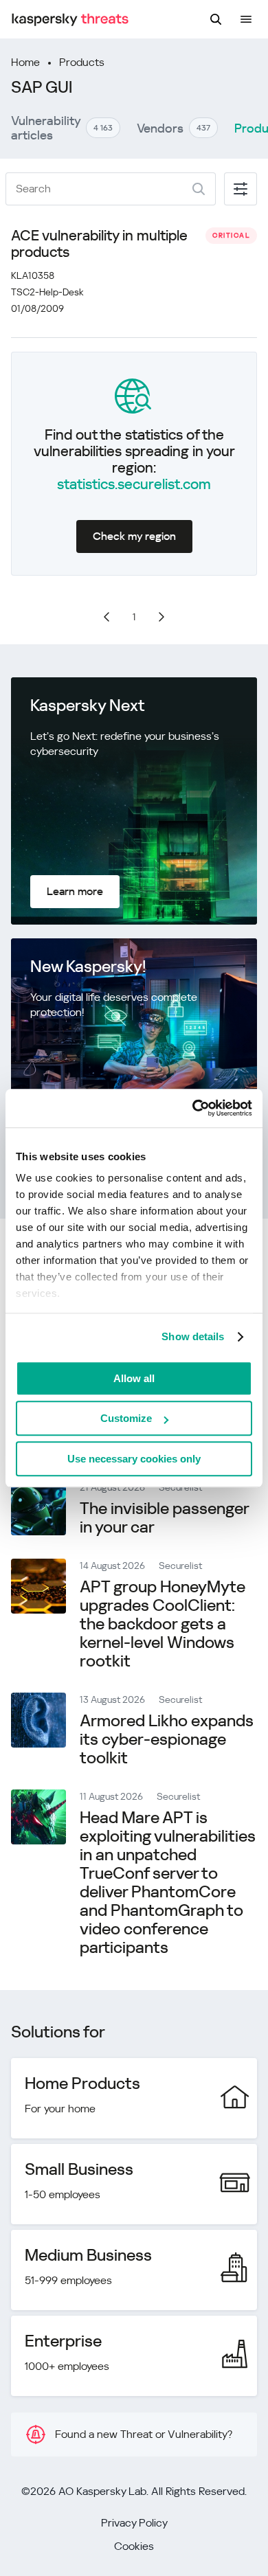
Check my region (134, 536)
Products (82, 62)
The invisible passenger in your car (164, 1518)
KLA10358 (33, 275)
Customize (126, 1418)
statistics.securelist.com (134, 484)
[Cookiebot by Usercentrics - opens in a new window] (193, 1108)
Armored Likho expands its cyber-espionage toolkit (167, 1739)
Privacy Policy (134, 2523)
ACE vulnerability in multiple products (99, 244)
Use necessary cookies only (134, 1459)
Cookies (134, 2546)
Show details (193, 1336)
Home (25, 62)
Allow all (134, 1378)
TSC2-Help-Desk (47, 292)
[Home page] (70, 20)
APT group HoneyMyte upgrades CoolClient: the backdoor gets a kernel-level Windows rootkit (163, 1624)
